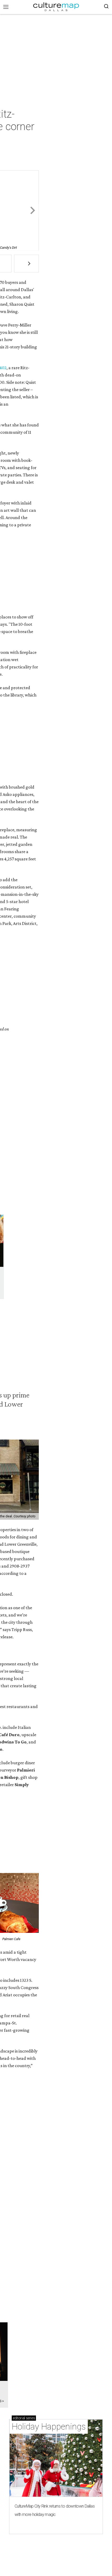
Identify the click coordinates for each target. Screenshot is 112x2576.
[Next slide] (32, 211)
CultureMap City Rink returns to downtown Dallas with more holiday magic (55, 2510)
